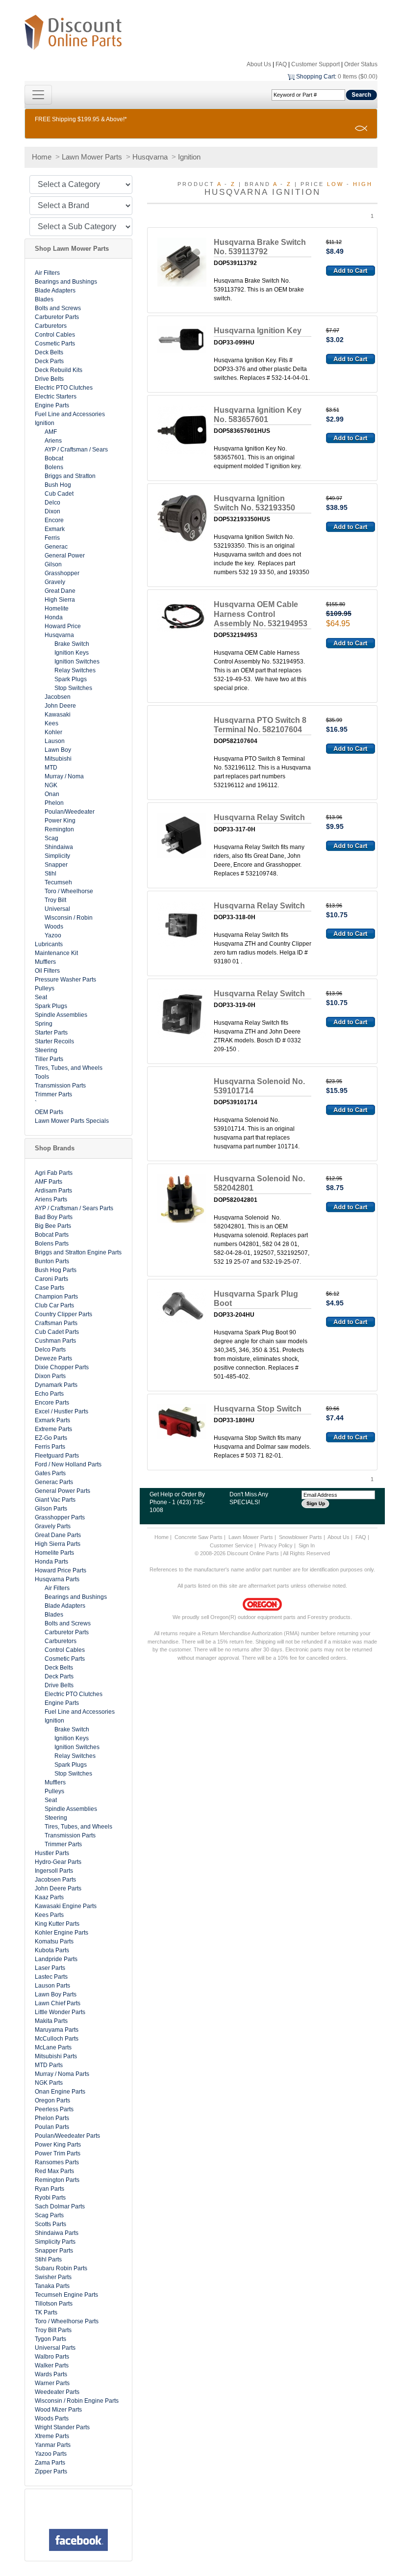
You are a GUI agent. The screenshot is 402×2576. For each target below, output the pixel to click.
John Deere (60, 706)
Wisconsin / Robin (69, 918)
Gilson (53, 564)
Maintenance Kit (56, 953)
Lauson (55, 741)
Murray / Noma (64, 776)
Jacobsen (58, 697)
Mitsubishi (58, 759)
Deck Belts (49, 352)
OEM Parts (49, 1112)
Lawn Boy (58, 750)
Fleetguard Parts (57, 1456)
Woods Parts (52, 2418)
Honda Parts (51, 1562)
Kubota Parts (52, 1950)
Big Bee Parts (53, 1226)
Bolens (54, 467)
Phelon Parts (52, 2118)
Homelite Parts (54, 1553)
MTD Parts (49, 2065)
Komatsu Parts (54, 1941)
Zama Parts (50, 2463)
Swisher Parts (53, 2277)
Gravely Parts (53, 1526)
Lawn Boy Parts (56, 1994)
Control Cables (55, 335)
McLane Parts (53, 2047)
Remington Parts (57, 2180)
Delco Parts (50, 1350)
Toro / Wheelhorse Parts (67, 2321)
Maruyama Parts (57, 2030)
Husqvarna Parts (57, 1579)
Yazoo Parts (51, 2454)
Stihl (50, 874)
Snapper (56, 865)
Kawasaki (58, 715)
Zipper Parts (51, 2471)
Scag (51, 838)
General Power (65, 556)
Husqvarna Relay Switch (259, 817)
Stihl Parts (48, 2259)
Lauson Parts (52, 1986)
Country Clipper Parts (63, 1314)
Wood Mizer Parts (58, 2410)
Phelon (54, 803)
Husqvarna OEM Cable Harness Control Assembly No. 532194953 (261, 614)
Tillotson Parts (54, 2304)
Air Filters (47, 273)
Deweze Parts (53, 1358)
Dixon (52, 511)
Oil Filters (47, 971)
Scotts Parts (50, 2224)
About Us (259, 64)
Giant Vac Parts (55, 1500)
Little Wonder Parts (60, 2012)
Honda (54, 617)
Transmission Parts (60, 1086)
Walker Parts (52, 2365)
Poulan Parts (52, 2127)
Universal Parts (55, 2348)
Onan (52, 794)
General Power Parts (63, 1491)
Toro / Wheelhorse (69, 891)
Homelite (57, 609)
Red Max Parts (54, 2171)
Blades (44, 299)
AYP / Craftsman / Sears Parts (74, 1208)
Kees (51, 723)
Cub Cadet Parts (57, 1332)
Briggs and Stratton (70, 476)
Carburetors (51, 326)
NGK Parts (49, 2083)
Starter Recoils (54, 1041)
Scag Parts (49, 2215)
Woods (54, 927)
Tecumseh (58, 882)
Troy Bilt (55, 900)
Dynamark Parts (56, 1385)
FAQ (281, 64)
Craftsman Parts (56, 1323)
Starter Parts (51, 1033)
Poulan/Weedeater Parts (67, 2136)
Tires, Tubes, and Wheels (69, 1068)
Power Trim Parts (58, 2153)
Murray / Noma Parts (62, 2074)
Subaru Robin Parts (61, 2268)
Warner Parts (52, 2383)
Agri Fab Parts (54, 1173)
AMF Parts (49, 1182)
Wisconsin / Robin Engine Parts (77, 2401)
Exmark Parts (52, 1420)
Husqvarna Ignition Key (258, 331)
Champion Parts (56, 1297)
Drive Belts (49, 379)
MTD (51, 768)
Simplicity (57, 856)
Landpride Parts (56, 1959)
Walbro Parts (52, 2357)
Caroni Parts (51, 1279)
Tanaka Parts (52, 2286)
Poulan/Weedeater (70, 812)
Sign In (307, 1545)
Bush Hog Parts (56, 1270)
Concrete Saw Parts (199, 1537)
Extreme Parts (53, 1429)
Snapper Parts (54, 2251)
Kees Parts (49, 1915)
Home (42, 157)
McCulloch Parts (57, 2039)
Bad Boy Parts (54, 1217)
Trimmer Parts (53, 1094)
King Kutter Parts (57, 1924)
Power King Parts (58, 2145)
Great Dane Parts (58, 1535)
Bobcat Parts (52, 1235)
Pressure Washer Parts (65, 980)
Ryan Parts (50, 2189)
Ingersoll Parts (54, 1871)
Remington (59, 829)
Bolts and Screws (58, 308)
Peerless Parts (54, 2109)
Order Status (361, 64)
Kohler (53, 732)
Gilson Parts (51, 1509)
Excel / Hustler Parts (62, 1411)
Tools (42, 1077)
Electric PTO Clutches (64, 388)
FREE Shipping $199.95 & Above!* (81, 119)
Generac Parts (54, 1482)
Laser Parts (50, 1968)
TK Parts (46, 2312)
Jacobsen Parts (55, 1880)
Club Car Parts (54, 1305)
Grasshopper (62, 573)
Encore (54, 520)
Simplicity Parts (55, 2242)
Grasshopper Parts (60, 1517)
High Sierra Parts (58, 1544)
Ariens (53, 441)
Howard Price (63, 626)
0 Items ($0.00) (358, 77)
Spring (44, 1024)
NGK (51, 785)
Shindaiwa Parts (57, 2233)
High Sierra (60, 600)
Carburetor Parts (57, 317)
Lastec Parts (51, 1977)
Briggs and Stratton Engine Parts (78, 1252)
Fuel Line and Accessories (70, 414)
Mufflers (45, 962)
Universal (57, 909)
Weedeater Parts (57, 2392)
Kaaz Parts (49, 1897)
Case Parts (50, 1288)
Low (335, 184)
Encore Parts (52, 1403)
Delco (52, 503)
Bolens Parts (52, 1244)
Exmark (55, 529)
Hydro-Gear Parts (58, 1862)
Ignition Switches (77, 662)
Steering (46, 1050)
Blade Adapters (55, 291)
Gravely (55, 582)
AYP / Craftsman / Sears (76, 450)
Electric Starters (56, 397)
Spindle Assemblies (61, 1015)
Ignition (189, 157)
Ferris (52, 538)
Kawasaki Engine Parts (66, 1906)
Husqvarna (150, 157)
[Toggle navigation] (38, 95)
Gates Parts (50, 1473)
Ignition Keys (72, 653)
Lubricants (49, 944)
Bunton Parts (52, 1261)
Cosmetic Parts (55, 344)
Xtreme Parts (52, 2436)
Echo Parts (49, 1394)
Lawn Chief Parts (58, 2003)
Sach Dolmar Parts (60, 2206)
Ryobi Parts (50, 2198)
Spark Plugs (71, 679)
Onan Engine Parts (60, 2092)
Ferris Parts (50, 1447)
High (363, 184)
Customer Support (315, 64)
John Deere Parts (58, 1888)
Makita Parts (51, 2021)
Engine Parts (52, 405)
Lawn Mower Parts (92, 157)
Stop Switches (73, 688)
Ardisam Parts (53, 1191)
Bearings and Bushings (66, 282)
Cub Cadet (59, 494)
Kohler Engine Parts (62, 1933)
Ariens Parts (51, 1199)
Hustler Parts (52, 1853)
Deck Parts (49, 361)
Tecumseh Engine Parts (66, 2295)
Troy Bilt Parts (53, 2330)
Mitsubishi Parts (56, 2056)
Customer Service (231, 1545)
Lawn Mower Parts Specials (72, 1121)
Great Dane (60, 591)
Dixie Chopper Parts (62, 1367)
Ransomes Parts (57, 2162)
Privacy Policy (276, 1545)
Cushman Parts (55, 1341)
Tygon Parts (50, 2339)
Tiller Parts (49, 1059)
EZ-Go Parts (51, 1438)
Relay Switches (75, 670)
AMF (51, 432)
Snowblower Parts (301, 1537)
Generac (56, 547)
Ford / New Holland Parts (68, 1464)
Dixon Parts (50, 1376)
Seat (41, 997)
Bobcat (54, 458)
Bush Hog (58, 485)
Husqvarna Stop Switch (258, 1409)
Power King (60, 821)
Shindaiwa (59, 847)
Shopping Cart (315, 77)
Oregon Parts (52, 2100)
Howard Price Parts (61, 1570)
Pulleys (45, 988)
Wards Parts (51, 2374)
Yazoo (53, 935)
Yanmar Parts (53, 2445)
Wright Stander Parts (62, 2427)
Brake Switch (72, 644)
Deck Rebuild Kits (59, 370)
